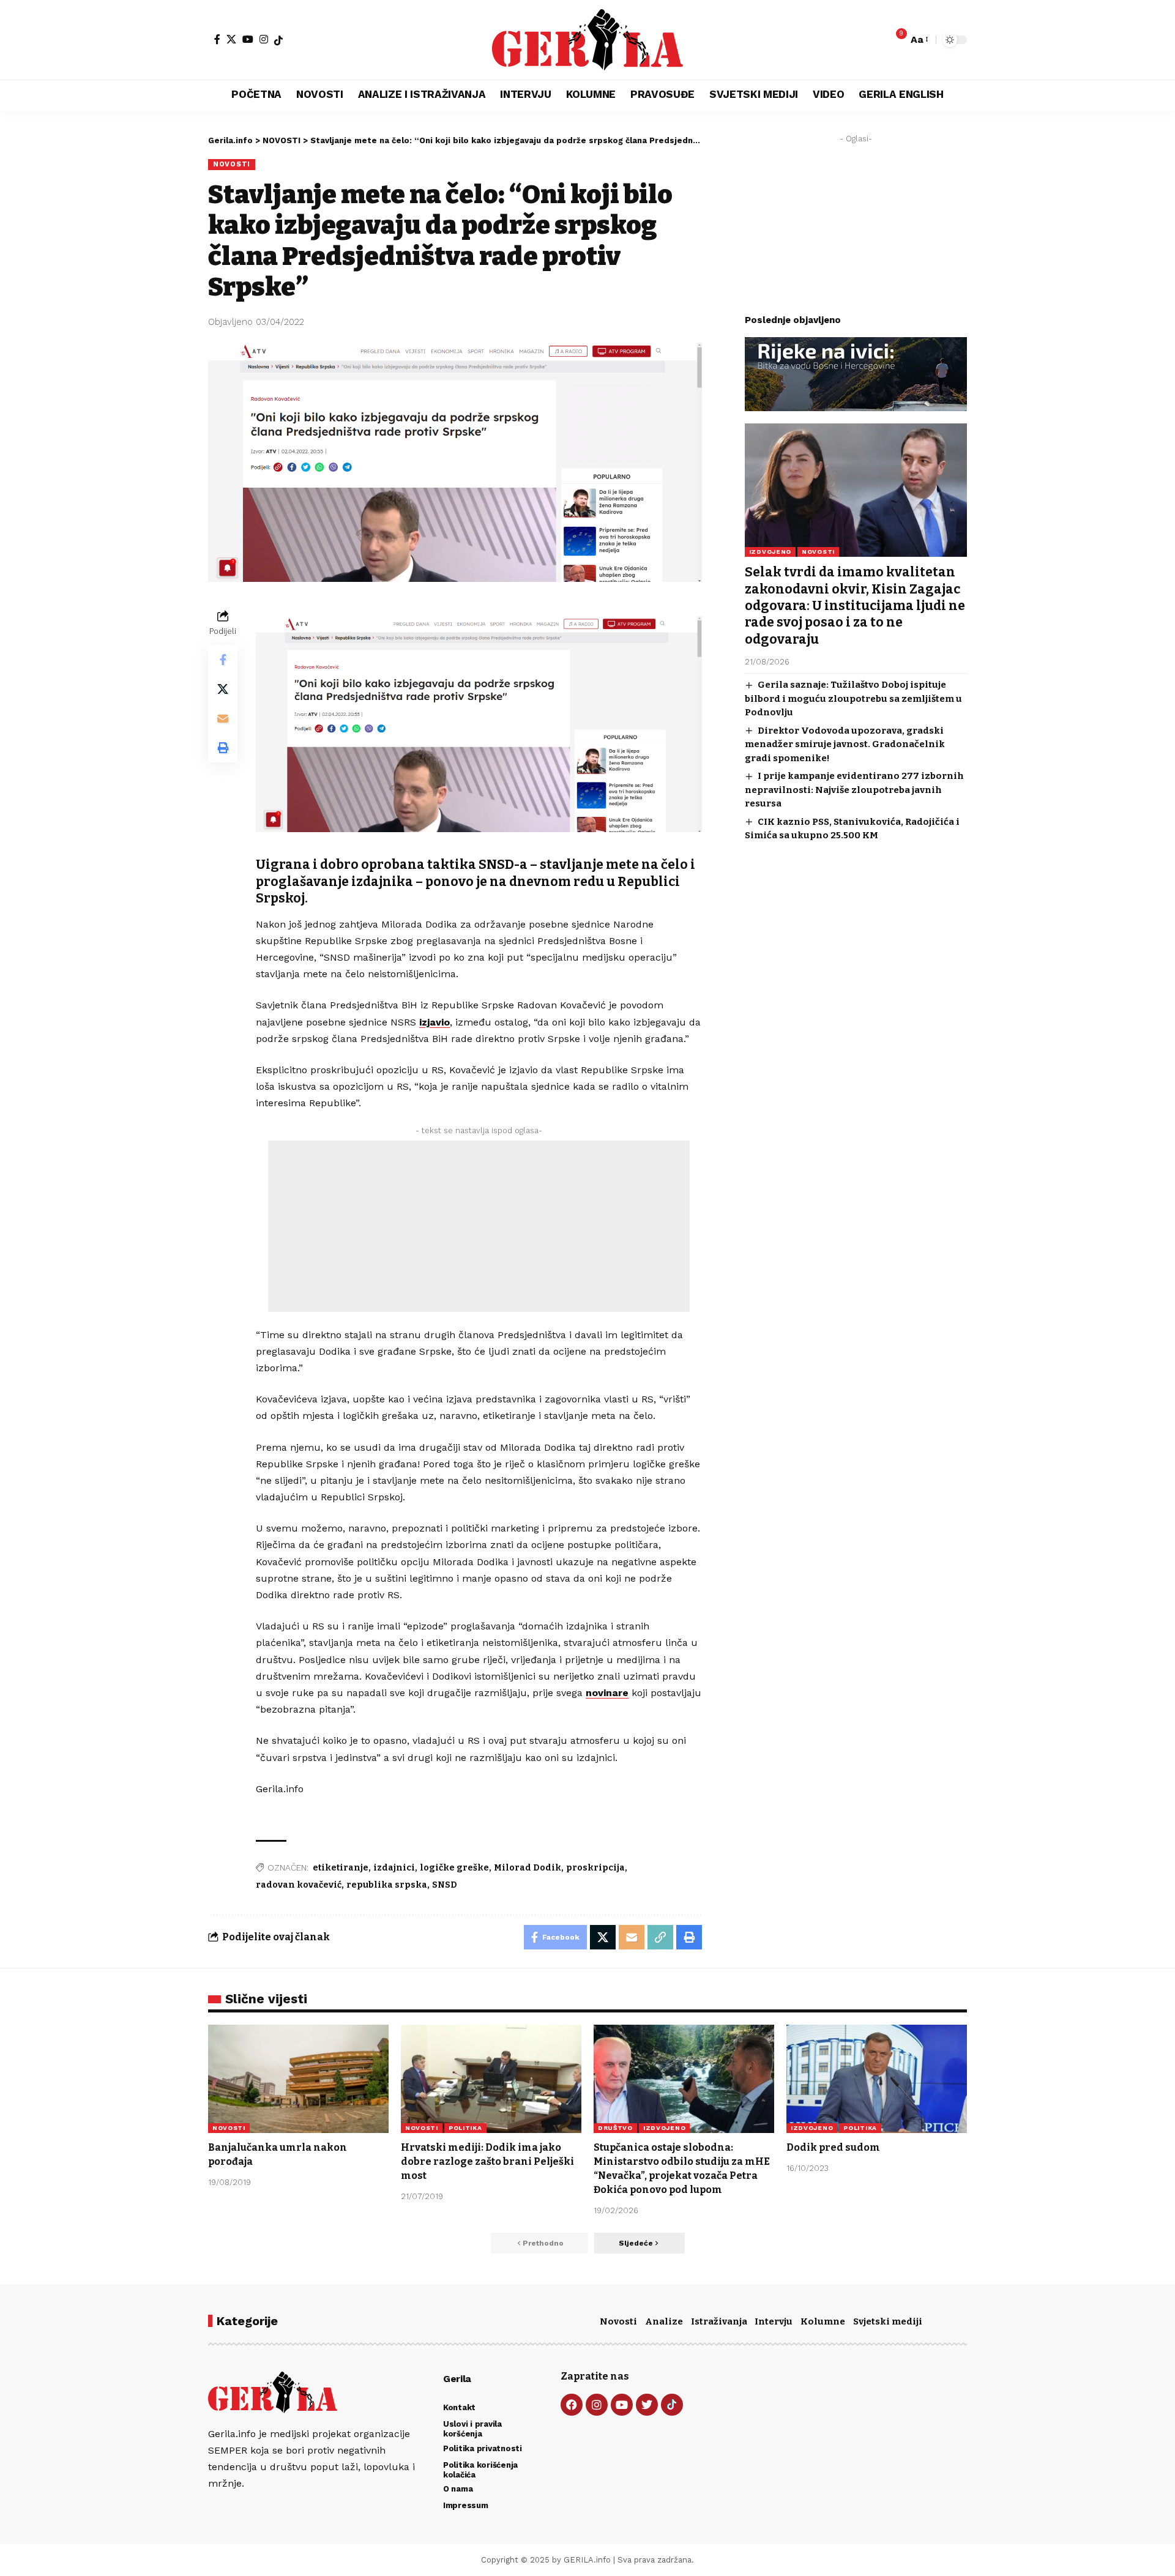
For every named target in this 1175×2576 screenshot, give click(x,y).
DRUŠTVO (615, 2128)
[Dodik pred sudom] (877, 2079)
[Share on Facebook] (223, 660)
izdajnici (394, 1868)
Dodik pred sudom (833, 2147)
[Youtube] (622, 2405)
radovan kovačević (299, 1885)
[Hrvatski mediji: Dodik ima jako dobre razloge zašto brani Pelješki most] (491, 2079)
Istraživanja (719, 2321)
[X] (231, 39)
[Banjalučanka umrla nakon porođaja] (298, 2079)
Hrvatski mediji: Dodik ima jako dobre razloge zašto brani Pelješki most (487, 2161)
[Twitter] (647, 2405)
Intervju (774, 2321)
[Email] (223, 718)
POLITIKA (465, 2128)
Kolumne (823, 2321)
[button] (919, 39)
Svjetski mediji (888, 2321)
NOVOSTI (232, 164)
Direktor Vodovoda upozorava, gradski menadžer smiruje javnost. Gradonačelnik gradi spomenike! (845, 744)
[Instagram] (264, 39)
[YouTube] (248, 39)
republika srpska (387, 1885)
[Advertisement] (479, 1226)
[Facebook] (217, 39)
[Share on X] (223, 689)
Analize (664, 2321)
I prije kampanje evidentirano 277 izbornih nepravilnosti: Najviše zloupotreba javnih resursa (854, 790)
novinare (607, 1693)
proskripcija (595, 1868)
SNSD (445, 1885)
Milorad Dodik (528, 1868)
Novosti (618, 2321)
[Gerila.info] (587, 40)
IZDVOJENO (770, 552)
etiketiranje (341, 1868)
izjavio (435, 1022)
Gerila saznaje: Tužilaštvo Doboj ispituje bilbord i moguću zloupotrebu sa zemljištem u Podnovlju (853, 698)
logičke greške (454, 1868)
